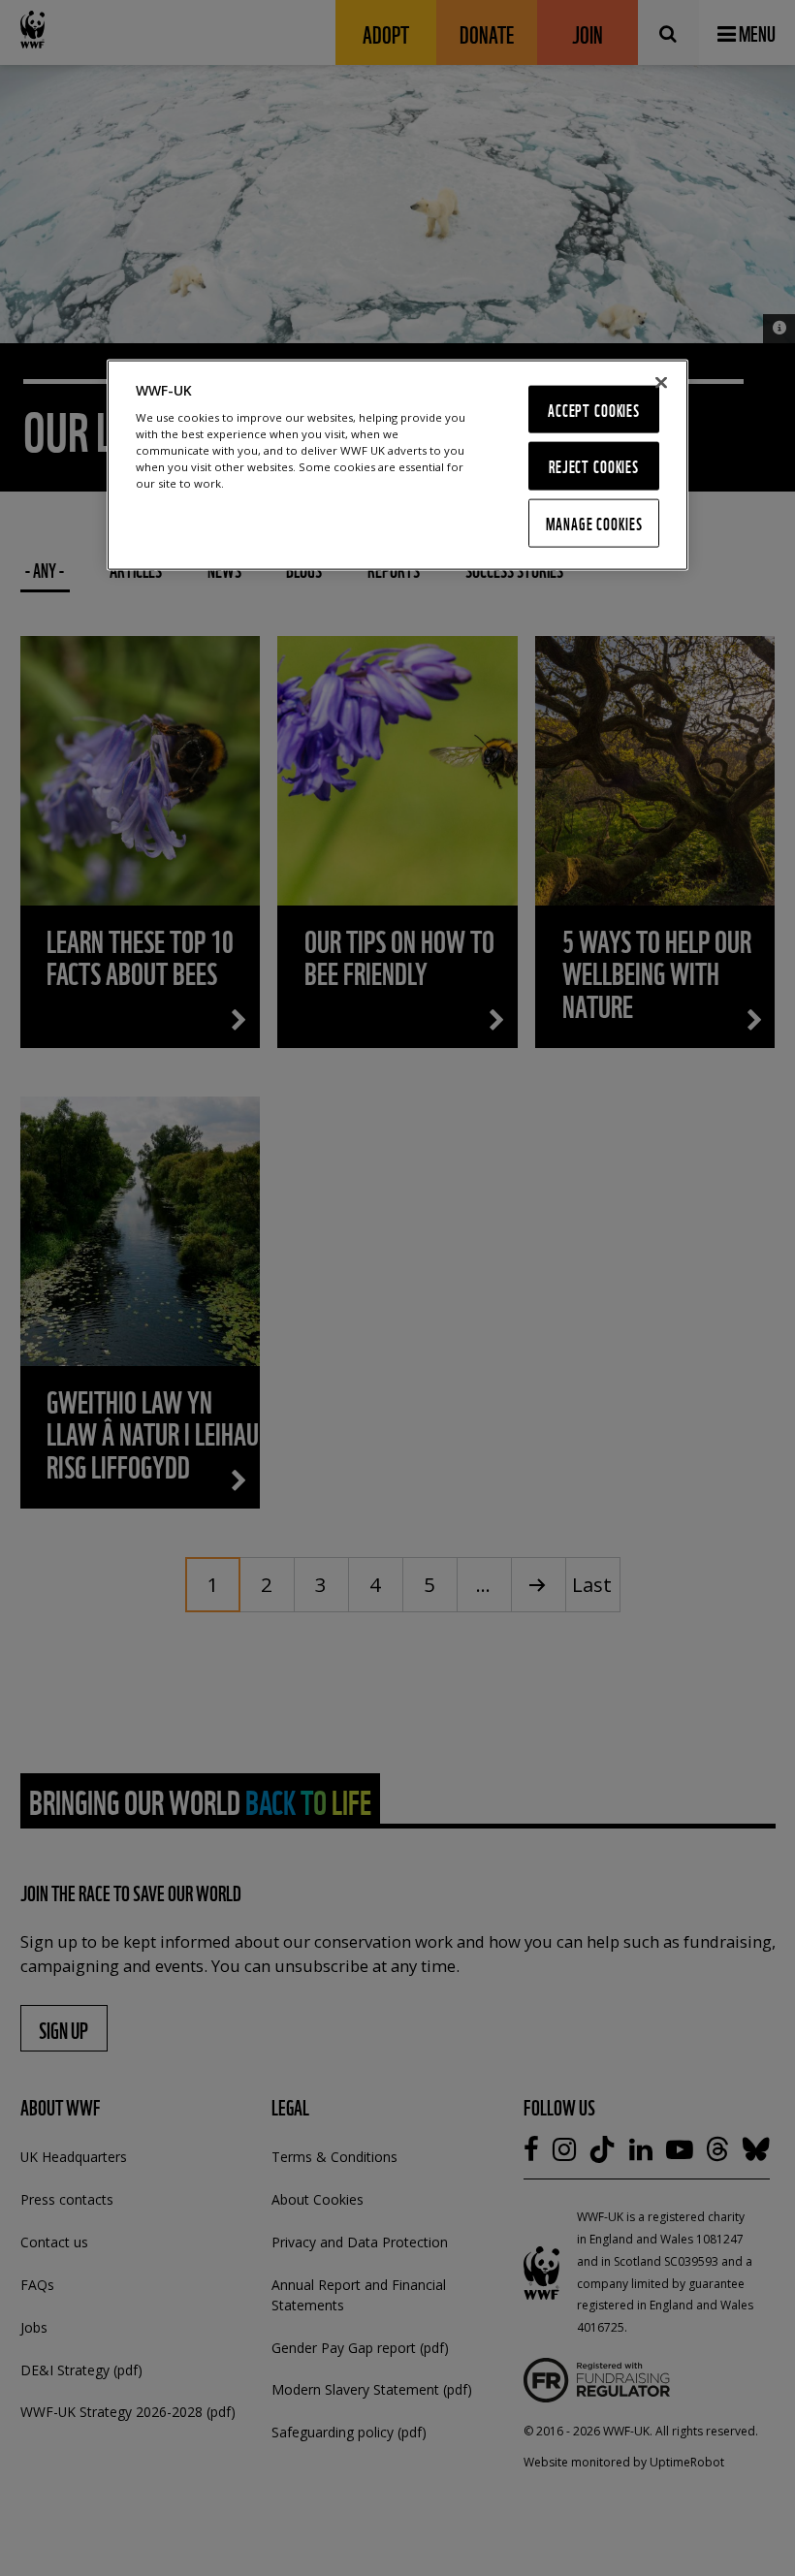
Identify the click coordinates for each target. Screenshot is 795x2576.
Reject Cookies (594, 466)
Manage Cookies (594, 523)
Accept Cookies (594, 409)
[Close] (661, 382)
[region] (397, 464)
